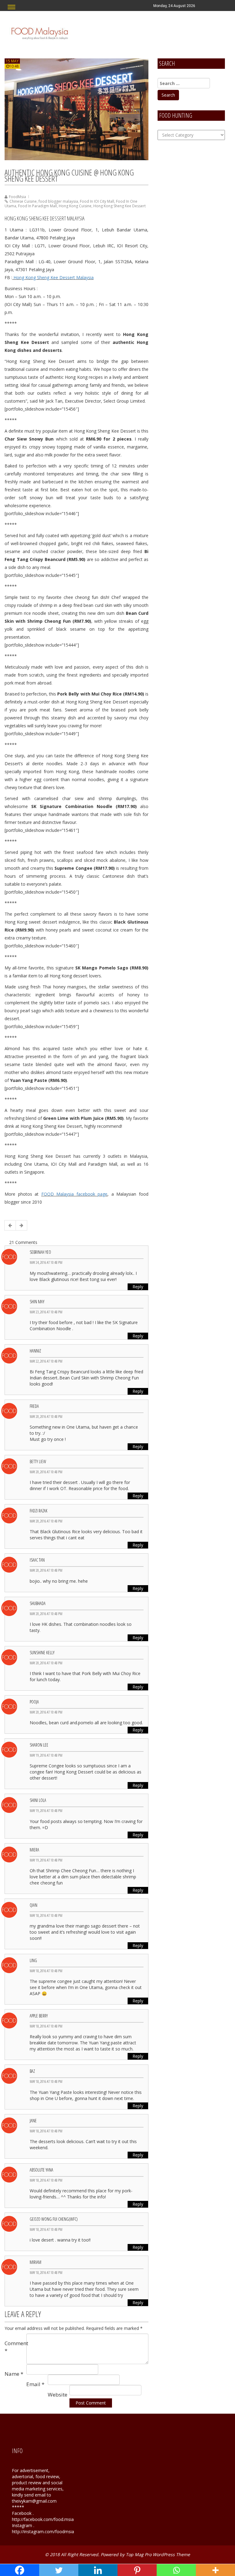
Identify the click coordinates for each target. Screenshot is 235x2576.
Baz (32, 2071)
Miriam (35, 2262)
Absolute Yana (41, 2170)
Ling (33, 1960)
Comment (15, 2347)
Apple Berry (39, 2016)
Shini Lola (38, 1800)
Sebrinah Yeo (40, 1252)
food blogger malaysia (58, 201)
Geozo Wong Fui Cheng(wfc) (54, 2219)
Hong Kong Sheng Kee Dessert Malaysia (53, 277)
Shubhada (38, 1603)
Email (35, 2384)
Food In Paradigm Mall (37, 206)
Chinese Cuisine (23, 201)
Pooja (34, 1702)
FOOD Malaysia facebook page (75, 1194)
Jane (33, 2121)
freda (34, 1406)
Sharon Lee (39, 1745)
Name (14, 2374)
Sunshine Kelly (42, 1653)
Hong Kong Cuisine (75, 206)
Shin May (37, 1302)
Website (58, 2395)
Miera (34, 1850)
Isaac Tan (37, 1560)
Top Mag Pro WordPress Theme (158, 2554)
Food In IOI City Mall (97, 201)
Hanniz (35, 1351)
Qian (34, 1905)
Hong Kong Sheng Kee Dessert (119, 206)
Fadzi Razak (39, 1511)
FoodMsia (17, 197)
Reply (138, 1287)
